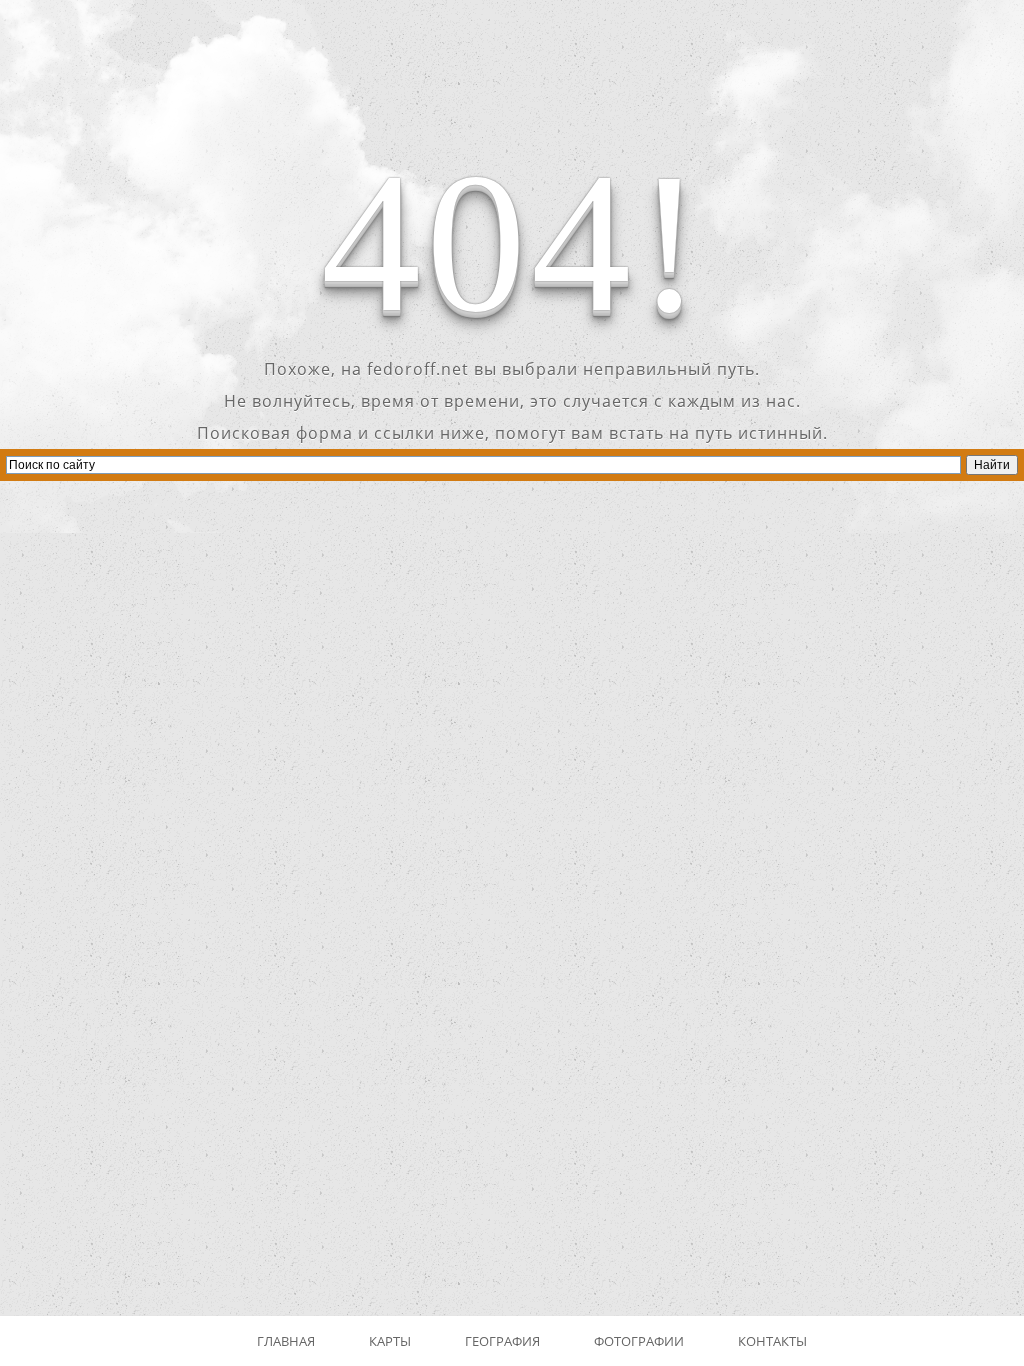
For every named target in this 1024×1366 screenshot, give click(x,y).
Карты (390, 1341)
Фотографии (639, 1341)
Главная (286, 1341)
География (502, 1341)
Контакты (772, 1341)
